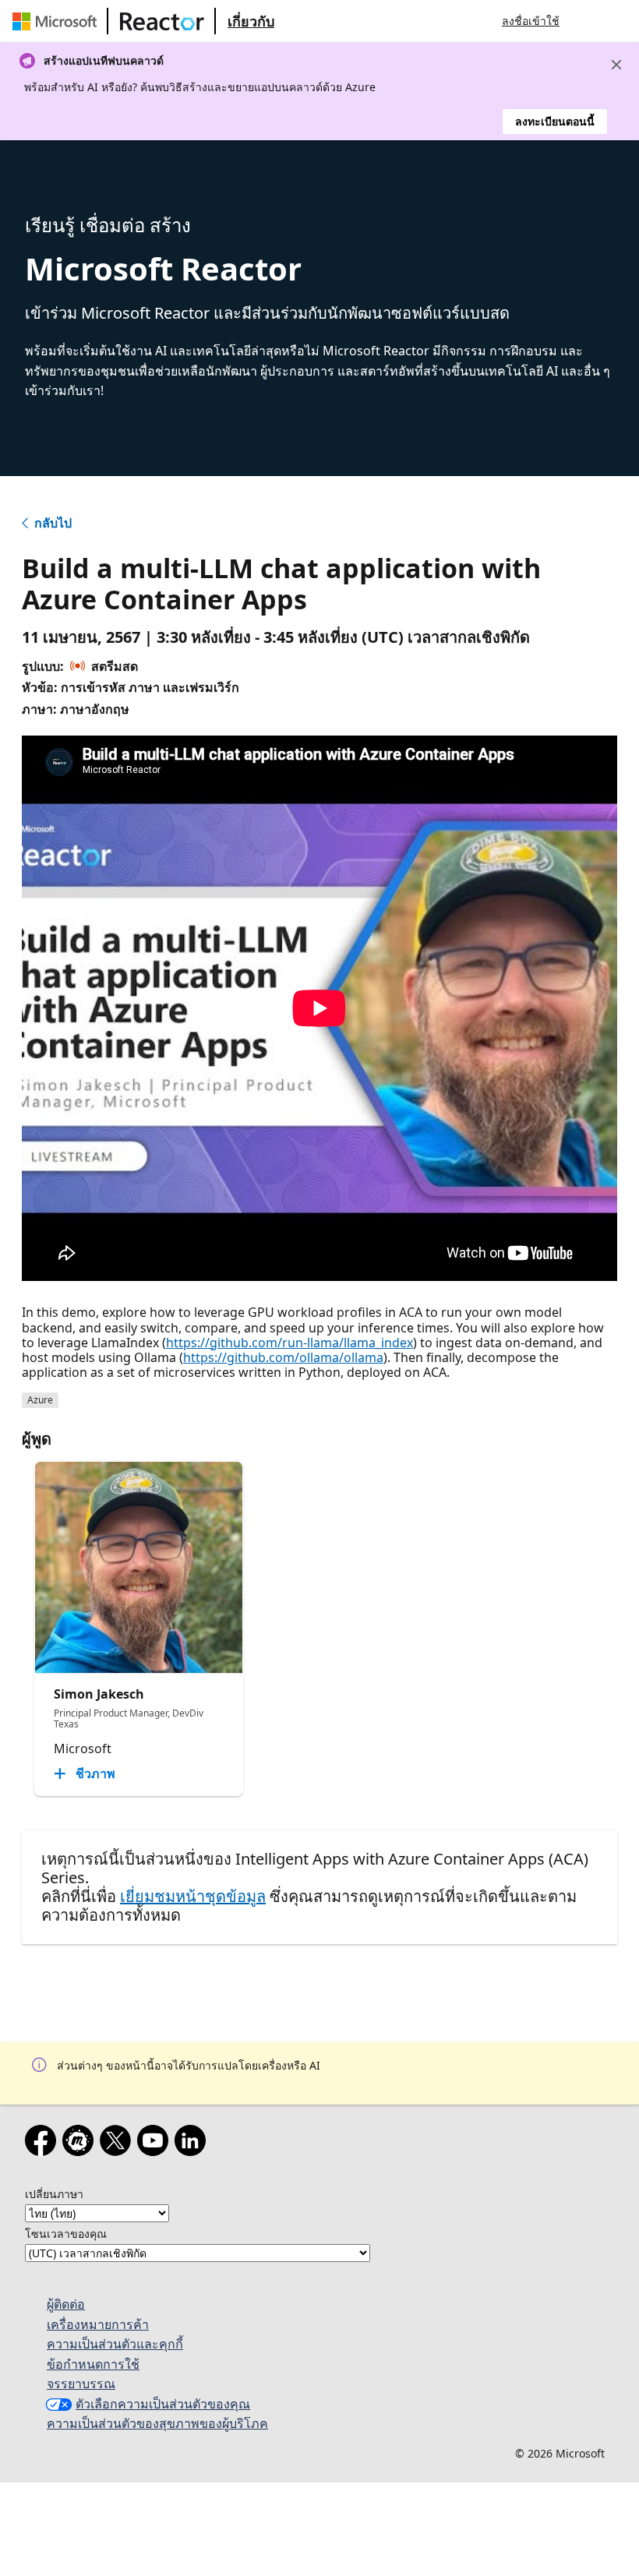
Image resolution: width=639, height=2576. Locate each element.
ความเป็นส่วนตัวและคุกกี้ (115, 2344)
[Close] (616, 65)
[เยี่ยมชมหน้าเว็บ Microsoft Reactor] (162, 21)
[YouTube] (156, 2144)
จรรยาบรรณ (81, 2384)
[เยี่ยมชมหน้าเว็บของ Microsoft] (58, 21)
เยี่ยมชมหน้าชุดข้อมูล (193, 1896)
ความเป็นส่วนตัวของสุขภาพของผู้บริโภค (157, 2423)
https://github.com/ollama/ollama (283, 1357)
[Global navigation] (587, 21)
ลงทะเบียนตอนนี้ (555, 121)
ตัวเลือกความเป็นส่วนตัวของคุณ (163, 2404)
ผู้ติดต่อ (66, 2304)
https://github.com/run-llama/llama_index (289, 1343)
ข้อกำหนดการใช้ (93, 2364)
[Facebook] (44, 2144)
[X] (118, 2144)
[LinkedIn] (193, 2144)
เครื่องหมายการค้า (98, 2324)
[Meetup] (81, 2144)
